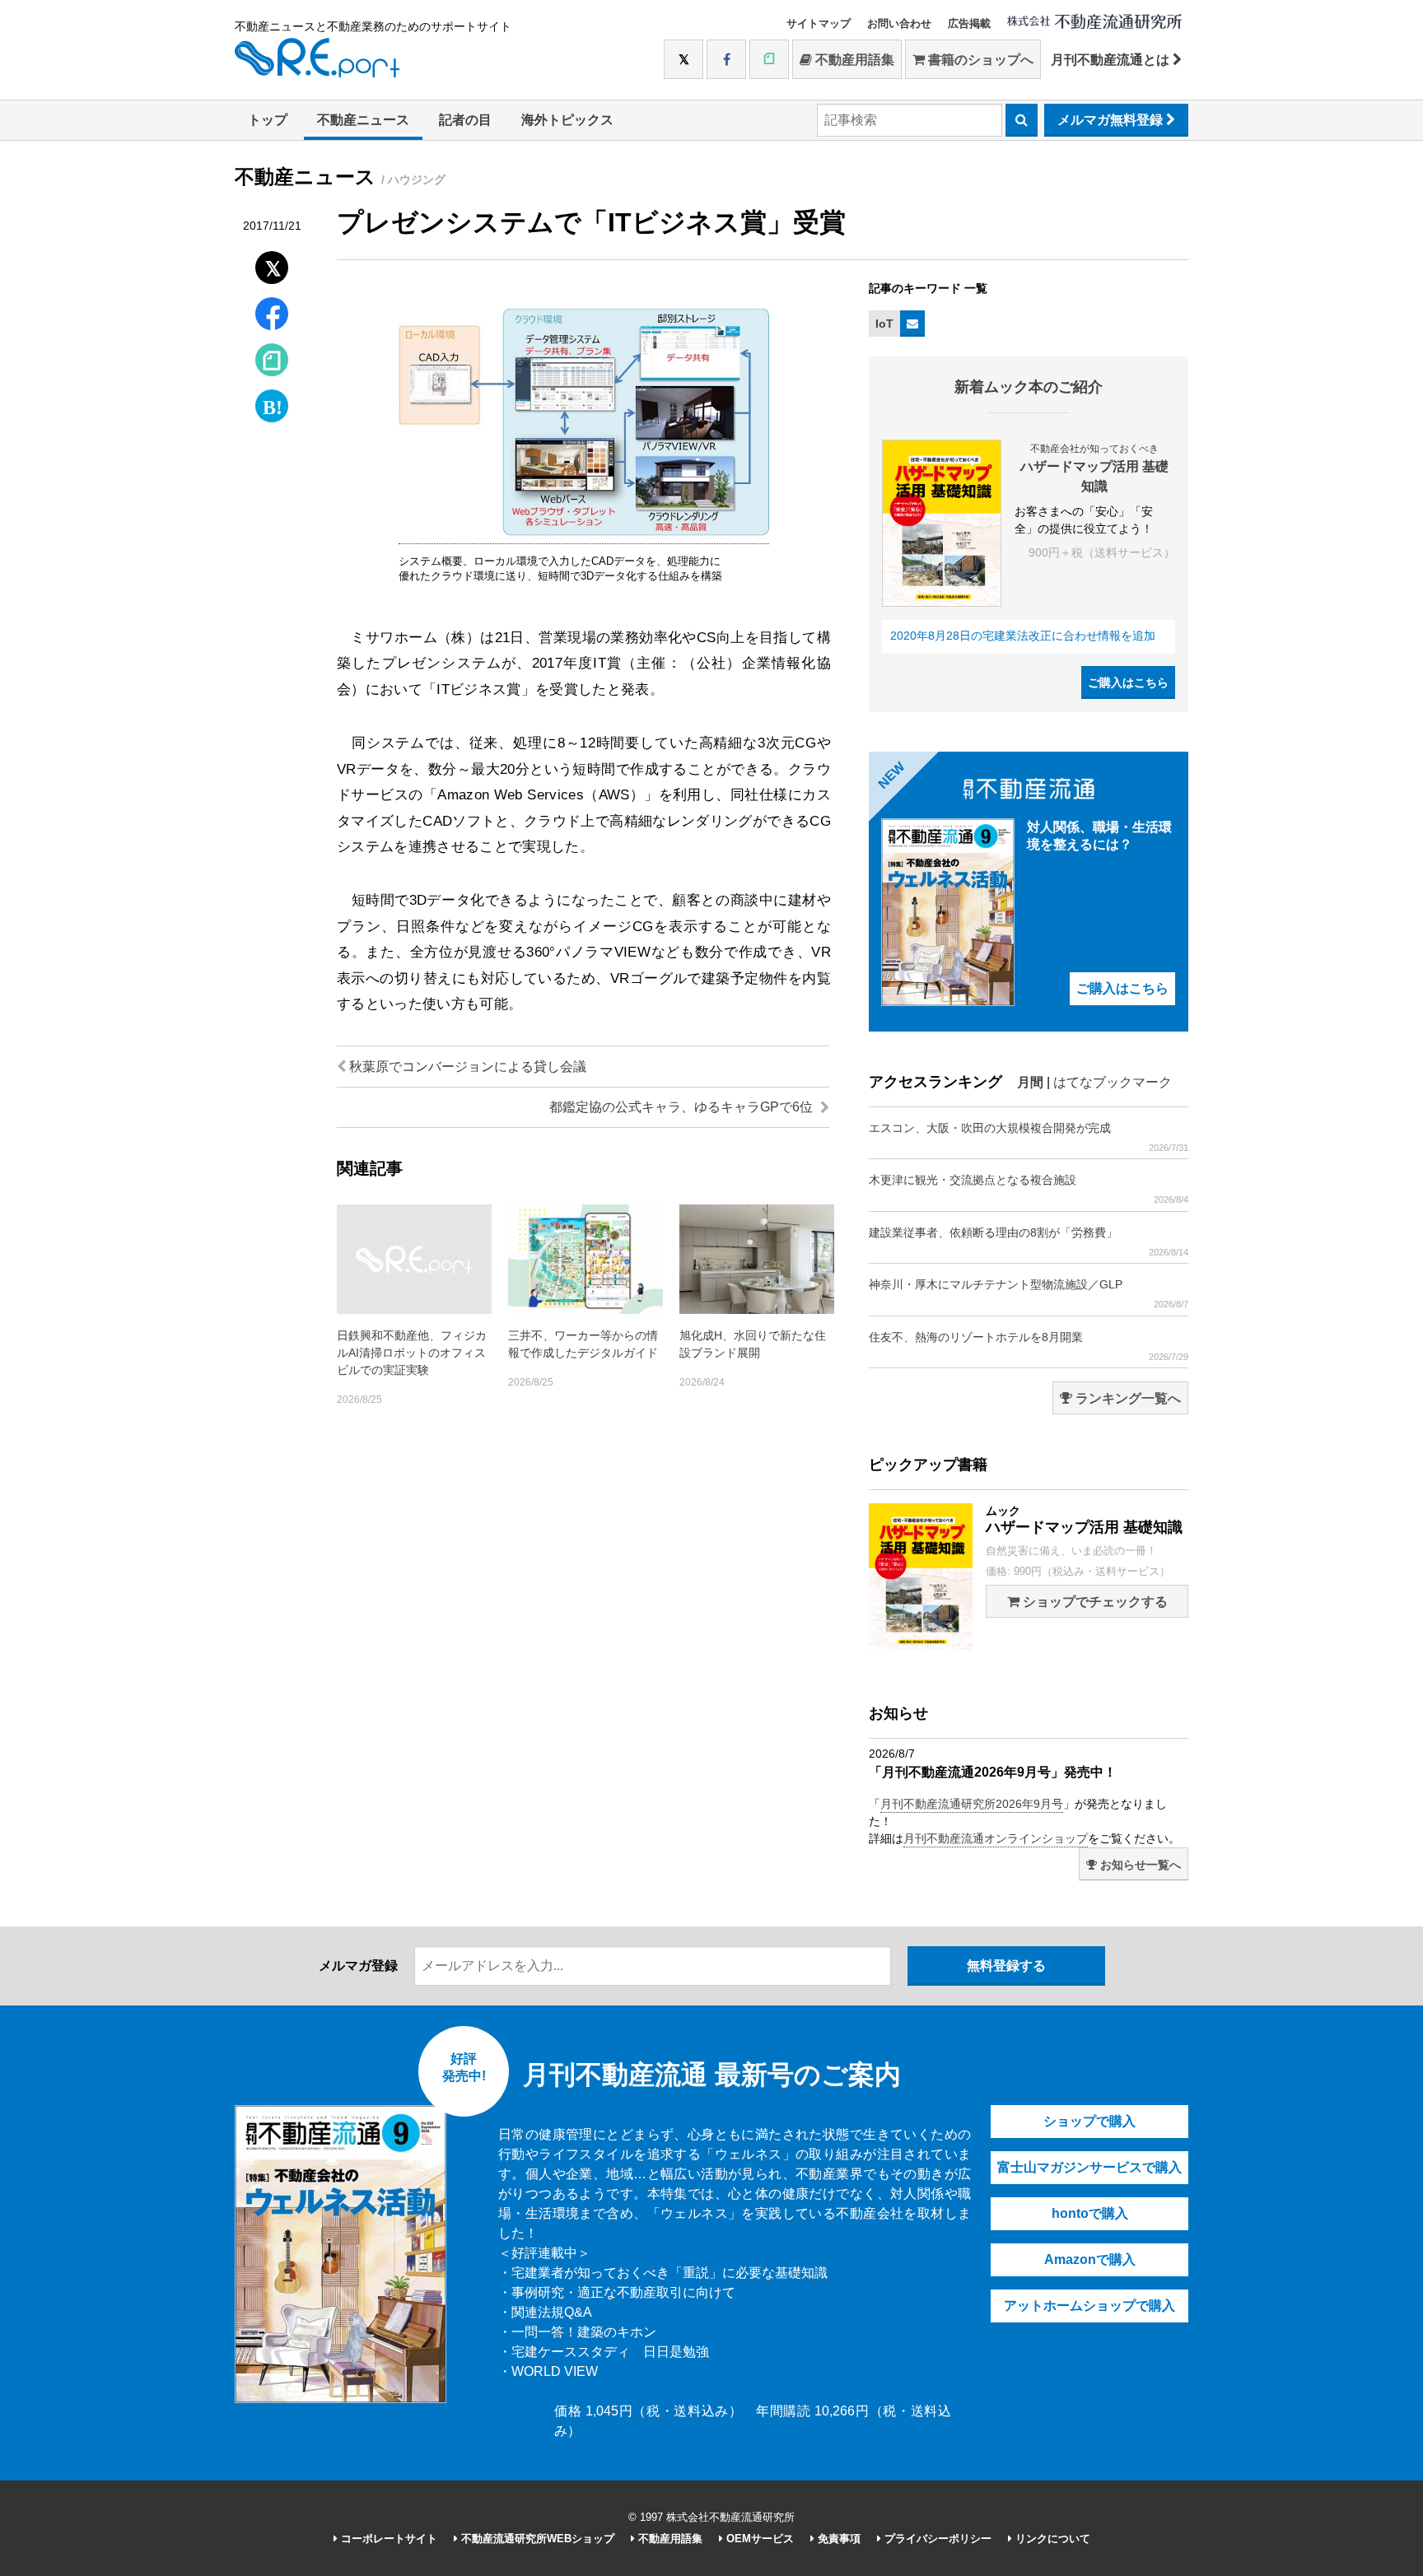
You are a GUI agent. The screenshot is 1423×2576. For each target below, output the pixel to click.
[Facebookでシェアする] (272, 316)
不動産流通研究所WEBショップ (536, 2539)
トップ (268, 120)
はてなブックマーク (1113, 1082)
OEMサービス (758, 2539)
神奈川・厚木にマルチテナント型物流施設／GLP (1029, 1293)
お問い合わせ (899, 23)
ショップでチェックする (1094, 1602)
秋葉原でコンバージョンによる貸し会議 (466, 1067)
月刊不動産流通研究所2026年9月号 (972, 1804)
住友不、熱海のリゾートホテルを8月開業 (1029, 1346)
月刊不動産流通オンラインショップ (996, 1838)
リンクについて (1051, 2539)
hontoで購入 (1090, 2213)
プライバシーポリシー (936, 2539)
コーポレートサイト (387, 2539)
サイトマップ (819, 23)
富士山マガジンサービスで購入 (1089, 2167)
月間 (1030, 1082)
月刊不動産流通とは (1112, 60)
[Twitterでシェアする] (272, 264)
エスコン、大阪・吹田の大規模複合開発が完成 (1029, 1137)
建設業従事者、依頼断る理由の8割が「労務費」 (1029, 1241)
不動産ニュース (363, 120)
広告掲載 (969, 23)
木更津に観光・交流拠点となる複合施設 (1029, 1189)
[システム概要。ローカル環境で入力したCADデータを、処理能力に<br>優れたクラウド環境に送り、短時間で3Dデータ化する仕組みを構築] (584, 535)
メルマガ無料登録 (1112, 120)
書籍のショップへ (979, 60)
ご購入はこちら (1128, 682)
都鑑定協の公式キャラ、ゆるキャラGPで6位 (683, 1107)
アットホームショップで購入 (1089, 2306)
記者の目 (465, 120)
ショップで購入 (1089, 2121)
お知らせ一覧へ (1139, 1865)
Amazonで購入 (1090, 2259)
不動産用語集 (853, 60)
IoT (884, 324)
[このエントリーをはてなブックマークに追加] (272, 402)
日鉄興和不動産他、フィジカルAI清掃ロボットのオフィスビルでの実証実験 (412, 1353)
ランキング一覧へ (1127, 1398)
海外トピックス (567, 120)
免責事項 (837, 2539)
